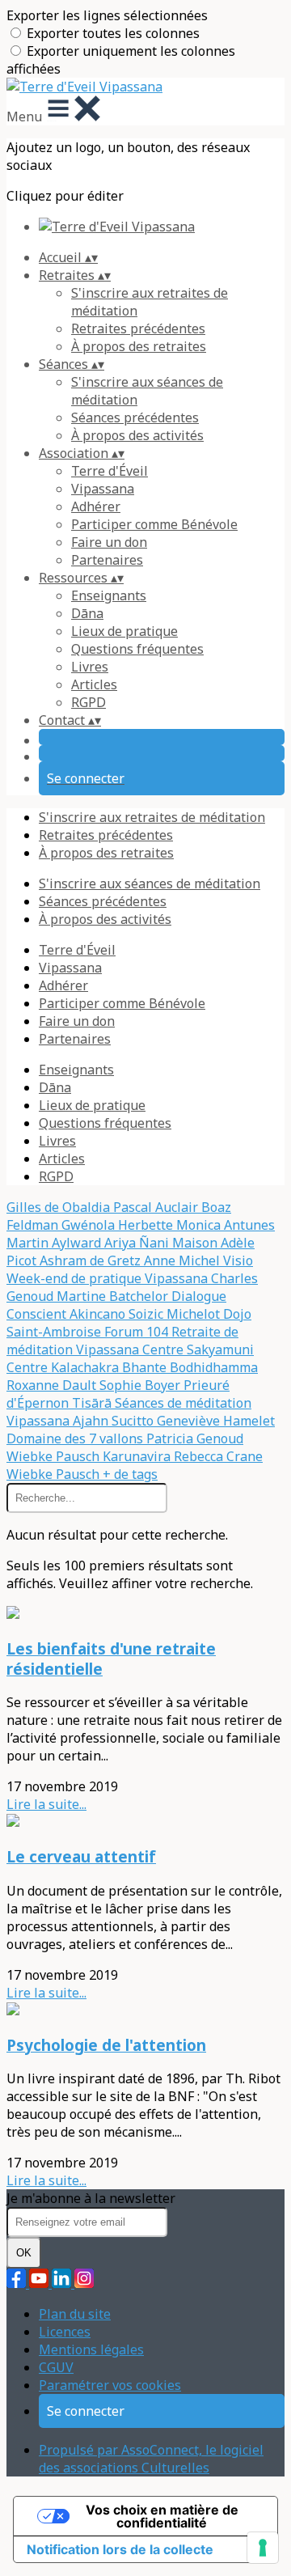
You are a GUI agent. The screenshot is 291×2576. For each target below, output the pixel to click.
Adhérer (96, 506)
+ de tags (130, 1474)
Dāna (87, 613)
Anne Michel (183, 1260)
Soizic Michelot (176, 1314)
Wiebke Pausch (55, 1456)
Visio (238, 1260)
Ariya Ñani (138, 1243)
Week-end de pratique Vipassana (109, 1278)
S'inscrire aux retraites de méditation (152, 817)
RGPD (89, 702)
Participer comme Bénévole (154, 524)
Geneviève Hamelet (216, 1421)
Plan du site (75, 2314)
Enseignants (109, 595)
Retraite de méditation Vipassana (122, 1341)
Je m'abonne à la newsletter (91, 2198)
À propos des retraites (139, 346)
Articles (94, 684)
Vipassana (103, 489)
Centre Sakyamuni (198, 1349)
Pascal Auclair (157, 1207)
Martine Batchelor (114, 1296)
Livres (90, 667)
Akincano (99, 1314)
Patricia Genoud (195, 1438)
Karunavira (138, 1456)
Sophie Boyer (141, 1385)
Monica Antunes (226, 1225)
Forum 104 (138, 1332)
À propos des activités (137, 435)
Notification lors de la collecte (120, 2549)
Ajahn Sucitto (115, 1421)
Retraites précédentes (138, 328)
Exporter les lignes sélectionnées (107, 15)
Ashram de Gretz (92, 1260)
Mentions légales (91, 2349)
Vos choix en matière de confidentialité (162, 2516)
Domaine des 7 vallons (76, 1438)
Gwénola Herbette (119, 1225)
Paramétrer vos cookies (110, 2385)
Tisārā (93, 1403)
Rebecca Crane (218, 1456)
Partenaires (107, 560)
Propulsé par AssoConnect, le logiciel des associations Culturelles (151, 2459)
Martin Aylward (55, 1243)
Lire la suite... (46, 1804)
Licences (65, 2332)
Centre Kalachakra (64, 1367)
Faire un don (109, 542)
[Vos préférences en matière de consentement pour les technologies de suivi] (263, 2548)
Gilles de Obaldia (60, 1207)
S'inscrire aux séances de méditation (150, 883)
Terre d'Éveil (110, 471)
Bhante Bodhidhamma (190, 1367)
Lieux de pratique (124, 631)
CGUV (56, 2367)
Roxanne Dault (53, 1385)
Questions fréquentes (137, 649)
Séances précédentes (135, 417)
